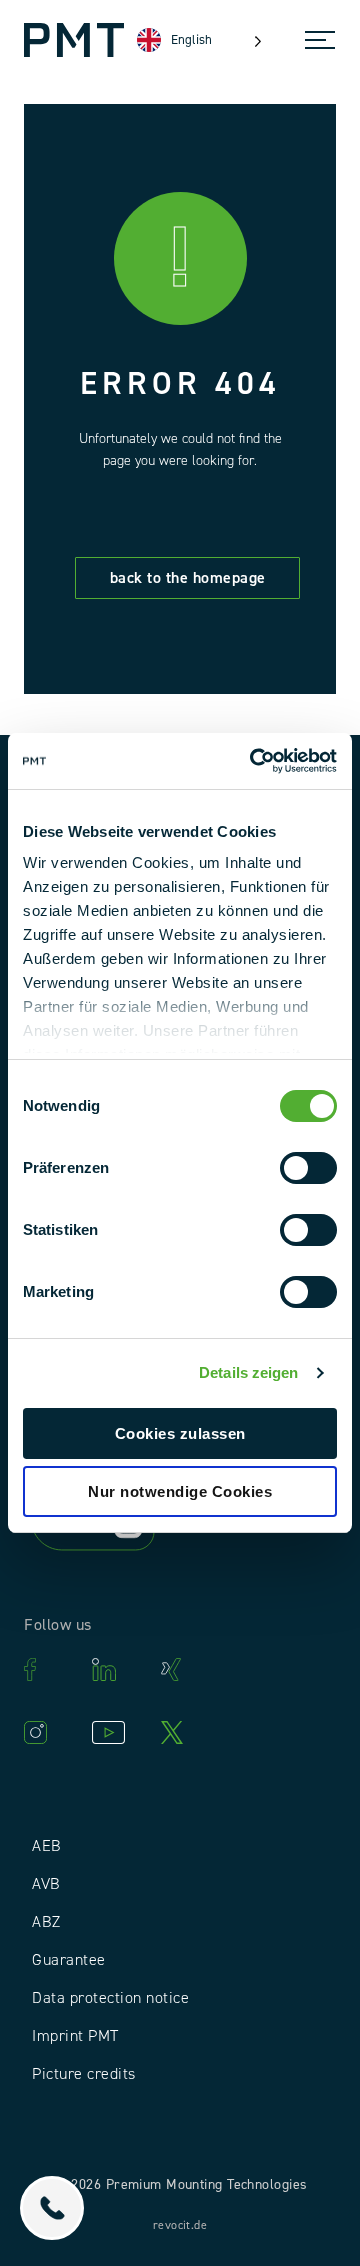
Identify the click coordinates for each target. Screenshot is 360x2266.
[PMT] (74, 39)
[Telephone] (52, 2208)
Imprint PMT (75, 2036)
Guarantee (69, 1960)
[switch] (308, 1168)
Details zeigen (248, 1372)
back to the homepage (188, 578)
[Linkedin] (116, 1669)
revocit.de (180, 2225)
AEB (47, 1846)
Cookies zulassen (180, 1433)
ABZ (46, 1922)
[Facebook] (48, 1669)
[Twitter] (185, 1732)
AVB (46, 1884)
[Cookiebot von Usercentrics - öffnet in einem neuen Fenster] (254, 761)
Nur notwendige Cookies (180, 1491)
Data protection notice (110, 1998)
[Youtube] (116, 1732)
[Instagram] (48, 1732)
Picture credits (84, 2074)
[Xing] (185, 1669)
